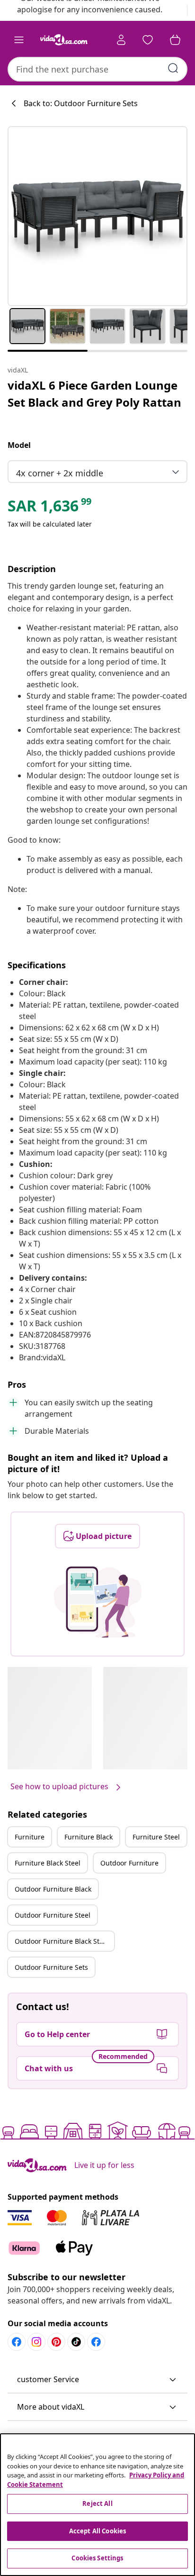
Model (19, 445)
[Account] (121, 40)
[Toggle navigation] (19, 40)
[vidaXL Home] (64, 40)
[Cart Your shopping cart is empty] (175, 40)
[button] (97, 2380)
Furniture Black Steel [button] (48, 1863)
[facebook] (17, 2342)
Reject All (97, 2503)
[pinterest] (56, 2342)
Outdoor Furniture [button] (129, 1863)
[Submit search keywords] (173, 68)
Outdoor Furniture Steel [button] (53, 1915)
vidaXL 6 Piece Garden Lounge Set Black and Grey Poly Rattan (94, 394)
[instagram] (36, 2342)
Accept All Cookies (97, 2531)
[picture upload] (98, 1602)
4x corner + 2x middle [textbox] (60, 473)
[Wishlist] (148, 40)
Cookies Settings (97, 2558)
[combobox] (97, 69)
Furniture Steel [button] (156, 1837)
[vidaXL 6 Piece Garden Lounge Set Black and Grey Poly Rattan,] (97, 216)
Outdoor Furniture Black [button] (53, 1889)
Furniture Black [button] (89, 1837)
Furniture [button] (30, 1837)
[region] (97, 2505)
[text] (50, 508)
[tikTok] (76, 2342)
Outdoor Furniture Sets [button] (51, 1967)
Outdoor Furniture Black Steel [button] (62, 1941)
